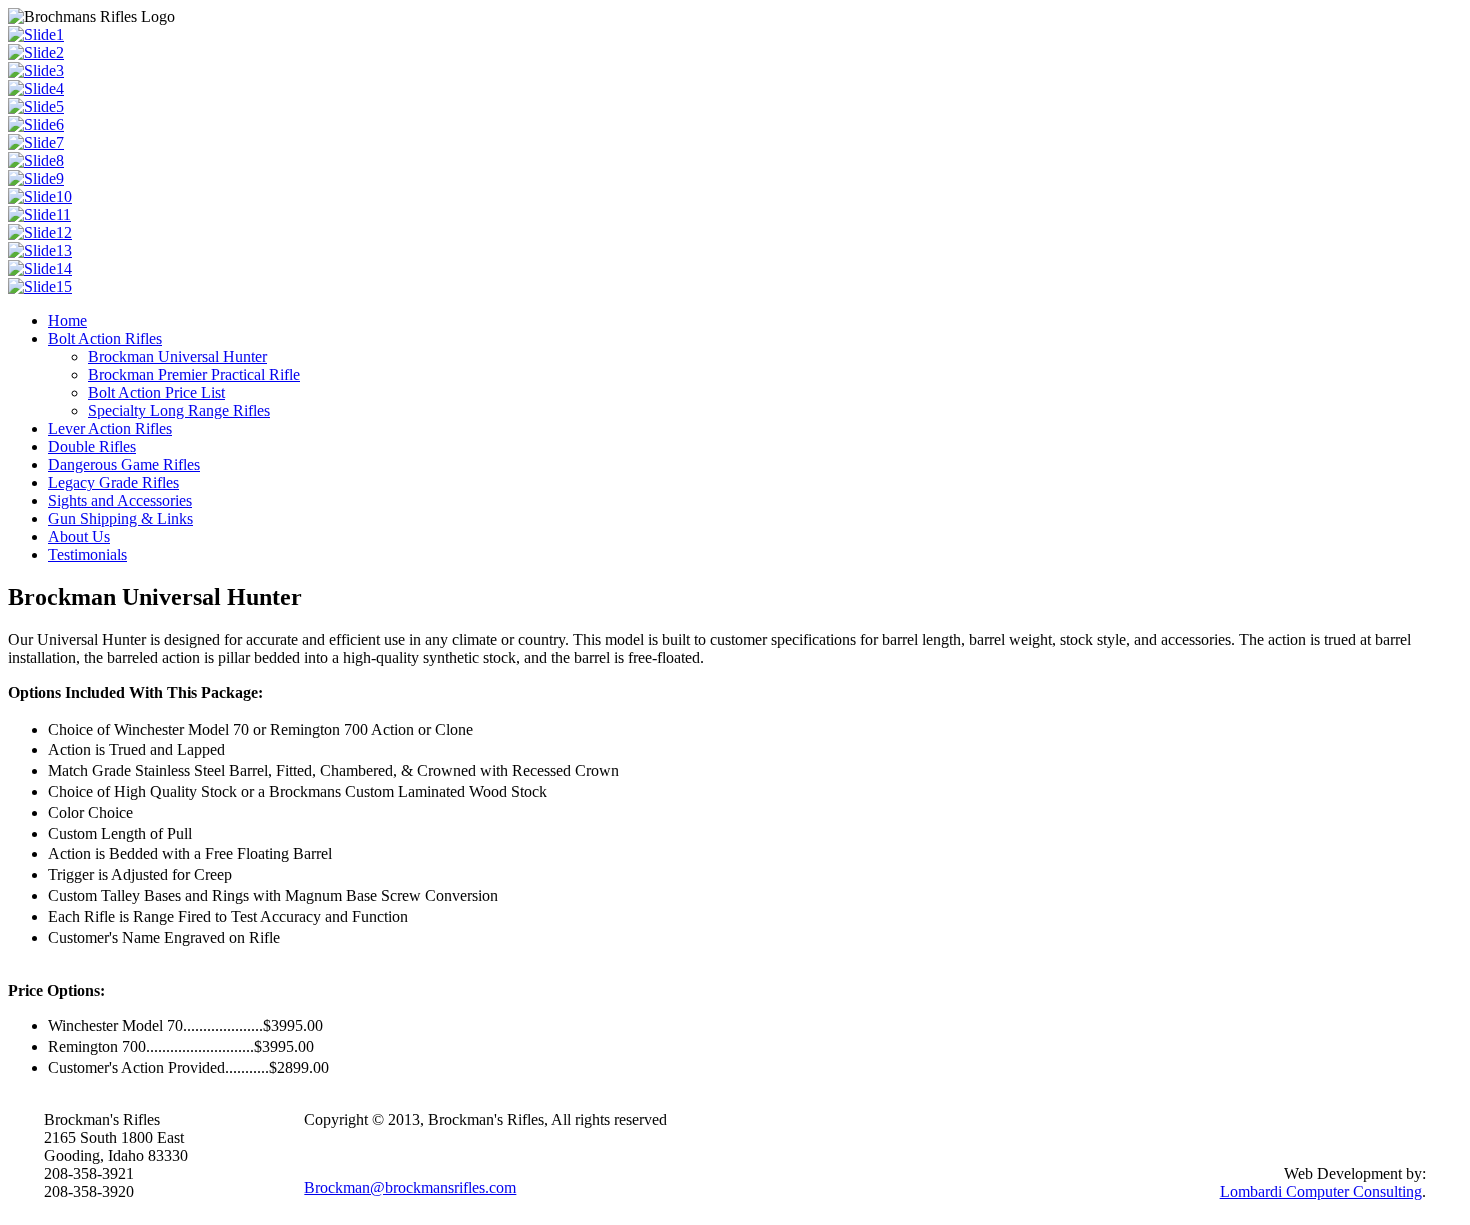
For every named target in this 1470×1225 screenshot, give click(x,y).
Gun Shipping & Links (120, 518)
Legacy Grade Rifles (113, 482)
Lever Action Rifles (110, 428)
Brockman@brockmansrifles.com (410, 1187)
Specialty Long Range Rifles (179, 410)
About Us (79, 536)
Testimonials (87, 554)
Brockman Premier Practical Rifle (194, 374)
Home (67, 320)
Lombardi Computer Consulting (1321, 1191)
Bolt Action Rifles (105, 338)
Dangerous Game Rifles (124, 464)
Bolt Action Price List (156, 392)
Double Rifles (92, 446)
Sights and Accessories (120, 500)
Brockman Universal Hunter (177, 356)
